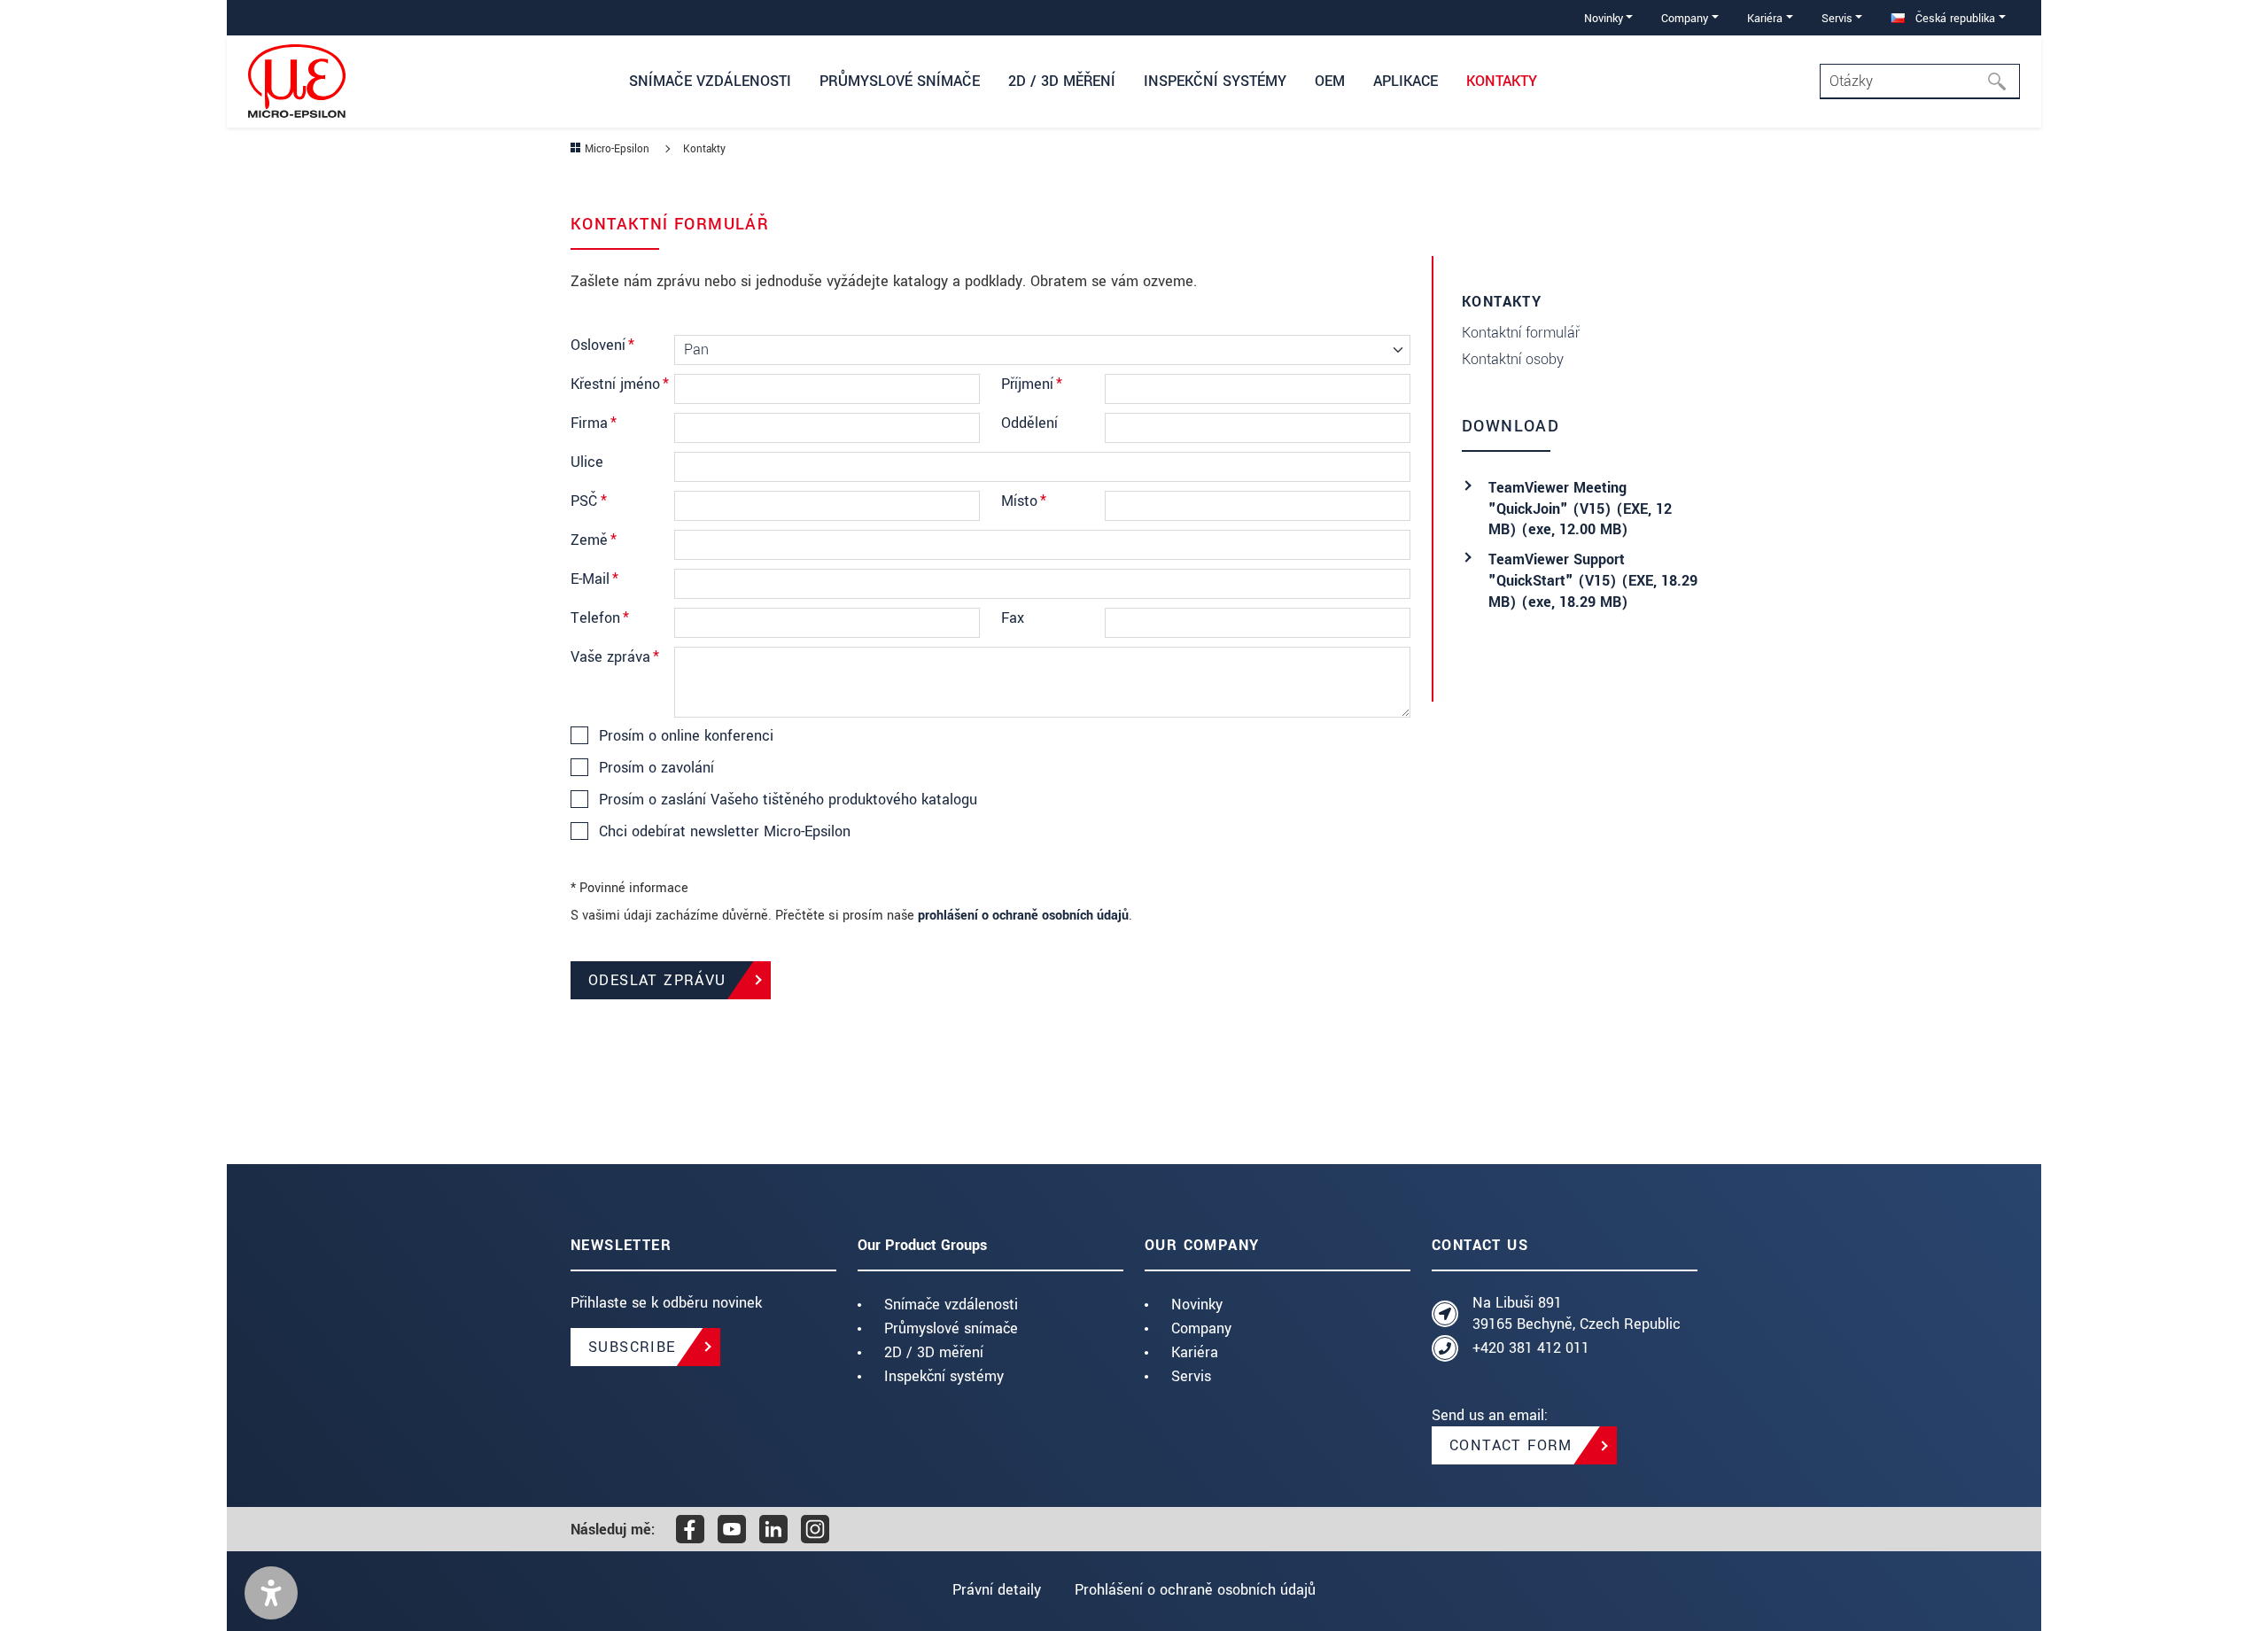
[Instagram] (815, 1529)
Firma (594, 423)
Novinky (1197, 1305)
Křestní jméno (620, 384)
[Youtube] (732, 1529)
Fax (1013, 618)
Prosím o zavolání (656, 768)
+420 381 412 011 (1531, 1348)
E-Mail (594, 579)
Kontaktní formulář (1521, 333)
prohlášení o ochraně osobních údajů (1023, 916)
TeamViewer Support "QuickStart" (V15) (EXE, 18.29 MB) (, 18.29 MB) (1593, 581)
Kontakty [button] (1502, 81)
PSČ (589, 501)
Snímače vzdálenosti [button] (710, 81)
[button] (271, 1593)
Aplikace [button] (1406, 81)
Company (1201, 1328)
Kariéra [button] (1765, 18)
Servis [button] (1837, 18)
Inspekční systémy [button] (1215, 81)
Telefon (600, 618)
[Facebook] (690, 1529)
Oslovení (602, 345)
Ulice (587, 462)
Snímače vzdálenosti (951, 1305)
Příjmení (1032, 384)
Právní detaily (997, 1590)
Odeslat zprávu (657, 980)
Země (594, 540)
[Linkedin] (773, 1529)
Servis (1191, 1376)
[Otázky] (2002, 82)
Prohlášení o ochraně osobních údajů (1195, 1590)
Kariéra (1195, 1352)
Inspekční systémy (944, 1376)
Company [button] (1685, 18)
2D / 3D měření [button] (1062, 81)
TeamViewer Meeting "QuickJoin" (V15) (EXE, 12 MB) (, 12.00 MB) (1580, 509)
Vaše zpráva (615, 657)
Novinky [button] (1604, 18)
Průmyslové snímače (951, 1328)
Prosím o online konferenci (686, 736)
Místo (1024, 501)
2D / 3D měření (934, 1352)
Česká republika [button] (1953, 18)
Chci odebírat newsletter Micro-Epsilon (725, 832)
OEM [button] (1330, 81)
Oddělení (1029, 423)
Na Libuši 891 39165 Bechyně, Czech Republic (1577, 1313)
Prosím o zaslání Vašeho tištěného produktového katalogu (788, 800)
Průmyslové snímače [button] (900, 81)
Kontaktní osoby (1513, 359)
